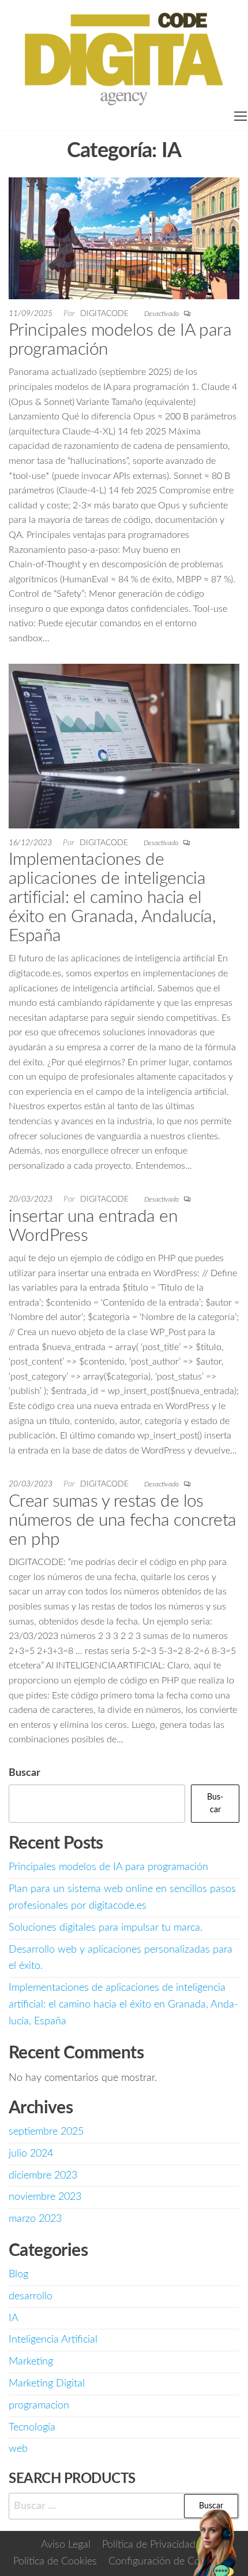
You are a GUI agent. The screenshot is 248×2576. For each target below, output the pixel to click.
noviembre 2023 (45, 2197)
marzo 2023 (35, 2219)
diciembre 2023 (43, 2176)
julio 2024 (31, 2154)
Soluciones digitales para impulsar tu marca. (106, 1928)
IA (14, 2318)
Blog (18, 2274)
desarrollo (31, 2296)
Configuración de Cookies (166, 2562)
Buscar (25, 1773)
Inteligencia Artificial (53, 2340)
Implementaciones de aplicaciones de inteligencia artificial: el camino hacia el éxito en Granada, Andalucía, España (112, 898)
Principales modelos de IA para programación (108, 1867)
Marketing (31, 2362)
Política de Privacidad (149, 2545)
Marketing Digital (47, 2384)
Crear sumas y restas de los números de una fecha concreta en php (123, 1521)
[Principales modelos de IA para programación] (124, 238)
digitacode (106, 314)
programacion (39, 2406)
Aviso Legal (66, 2545)
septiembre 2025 (46, 2132)
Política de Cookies (55, 2562)
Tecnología (32, 2428)
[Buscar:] (124, 2506)
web (18, 2449)
